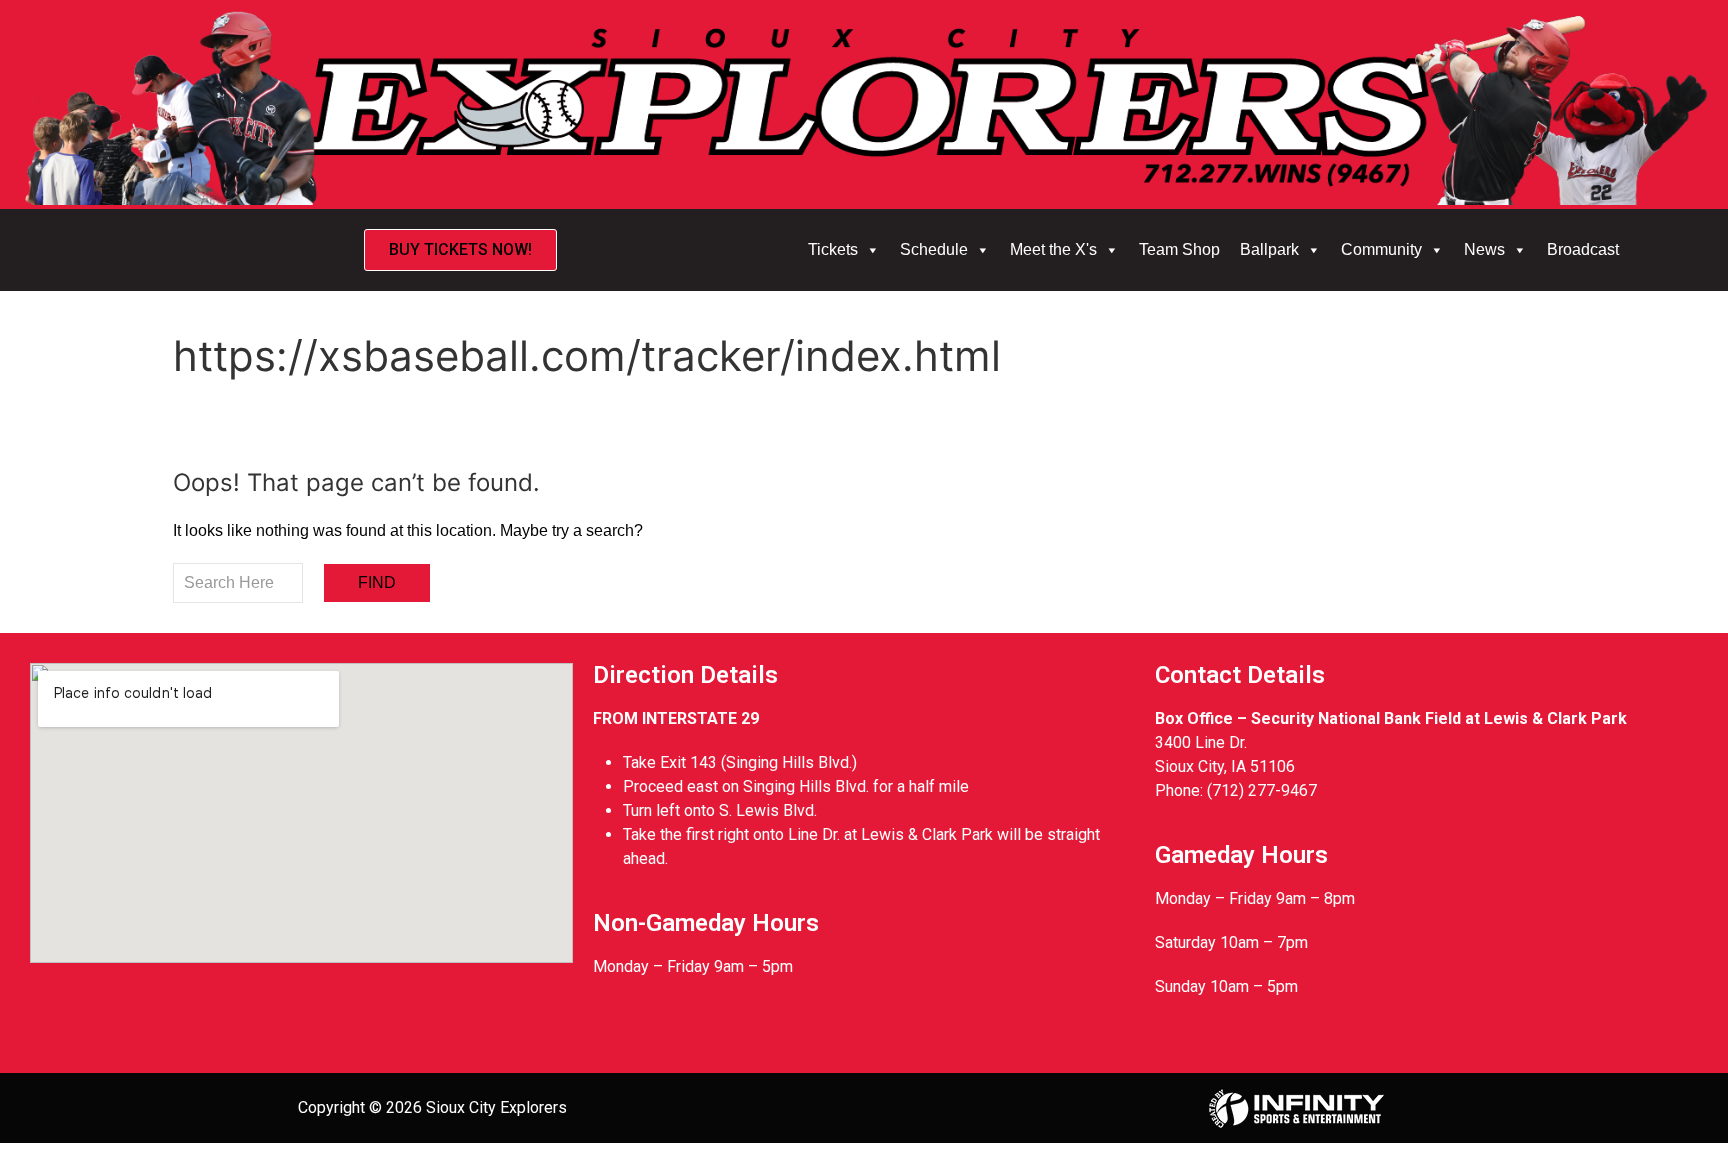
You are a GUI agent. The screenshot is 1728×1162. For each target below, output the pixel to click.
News (1484, 249)
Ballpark (1269, 249)
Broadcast (1583, 249)
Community (1381, 249)
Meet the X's (1053, 249)
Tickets (833, 249)
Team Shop (1179, 249)
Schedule (934, 249)
